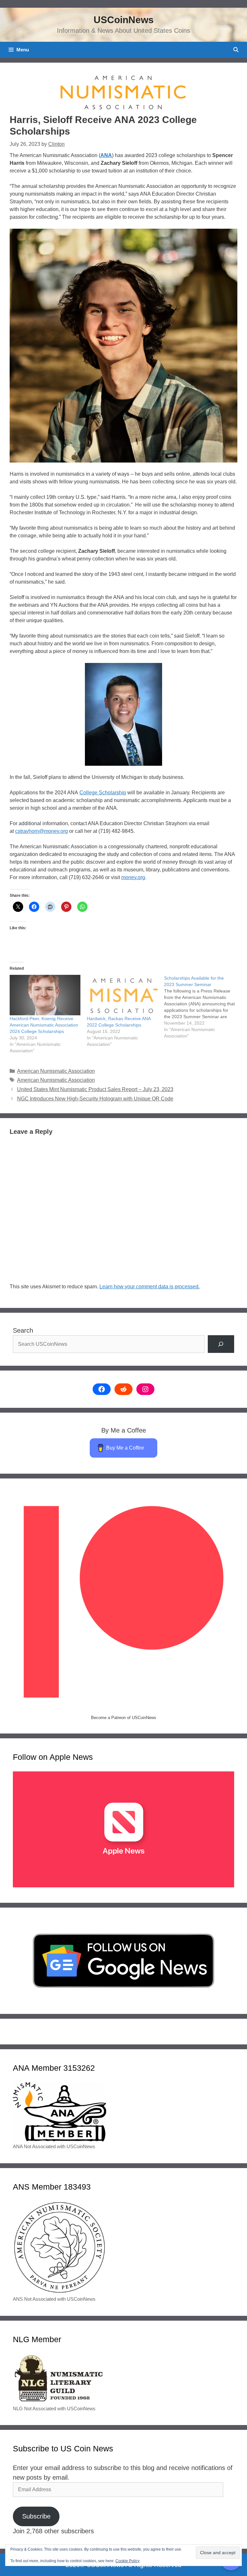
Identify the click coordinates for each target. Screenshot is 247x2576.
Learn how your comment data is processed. (150, 1287)
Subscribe (36, 2516)
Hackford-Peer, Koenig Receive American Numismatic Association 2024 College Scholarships (44, 1025)
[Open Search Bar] (236, 50)
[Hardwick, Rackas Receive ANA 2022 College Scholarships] (122, 995)
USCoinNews (124, 20)
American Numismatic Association (56, 1071)
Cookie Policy (128, 2561)
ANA (106, 155)
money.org (133, 877)
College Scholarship (103, 793)
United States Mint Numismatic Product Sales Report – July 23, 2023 (95, 1089)
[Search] (221, 1344)
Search (23, 1330)
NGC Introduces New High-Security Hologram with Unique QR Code (95, 1099)
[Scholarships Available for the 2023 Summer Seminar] (203, 1007)
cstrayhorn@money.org (41, 831)
